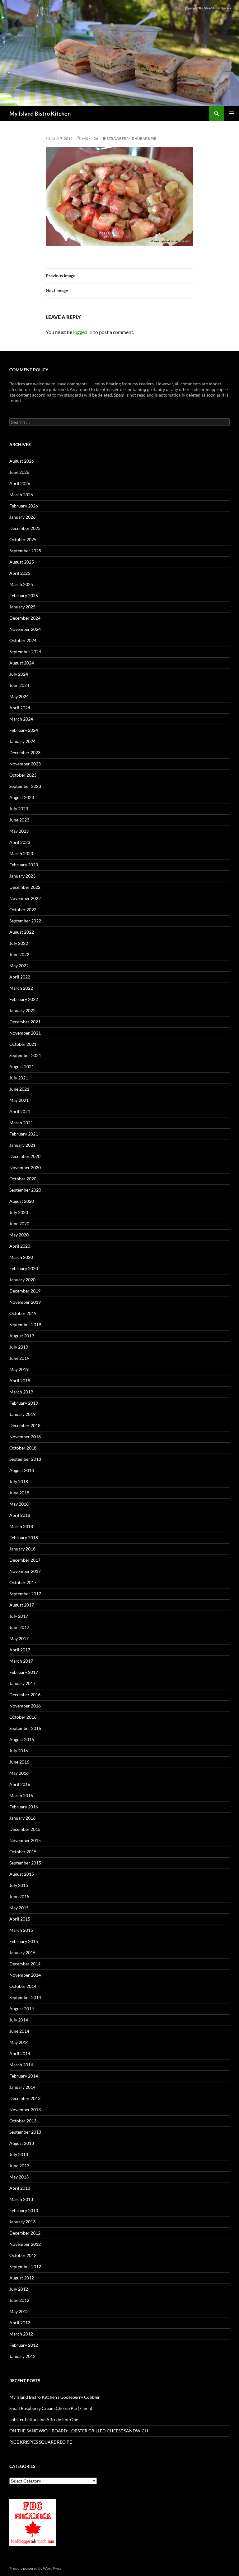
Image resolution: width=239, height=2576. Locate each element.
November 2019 (25, 1302)
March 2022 (21, 988)
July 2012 (19, 2289)
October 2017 (23, 1582)
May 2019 (19, 1369)
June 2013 (19, 2166)
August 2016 (22, 1739)
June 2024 (19, 685)
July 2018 (19, 1481)
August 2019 (22, 1336)
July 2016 (19, 1751)
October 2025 (23, 539)
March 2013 (21, 2199)
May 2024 (19, 696)
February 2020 (24, 1268)
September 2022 (25, 921)
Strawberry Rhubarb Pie (131, 138)
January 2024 (22, 741)
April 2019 (20, 1381)
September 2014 (25, 1997)
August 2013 (22, 2143)
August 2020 (22, 1201)
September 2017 (25, 1594)
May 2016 (19, 1773)
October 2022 (23, 909)
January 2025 (22, 607)
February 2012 (24, 2345)
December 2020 (25, 1156)
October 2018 (23, 1448)
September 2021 (25, 1055)
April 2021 (20, 1111)
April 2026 (20, 483)
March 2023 (21, 853)
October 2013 (23, 2121)
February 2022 (24, 999)
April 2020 (20, 1246)
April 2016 (20, 1784)
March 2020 (21, 1257)
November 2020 (25, 1167)
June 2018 (19, 1493)
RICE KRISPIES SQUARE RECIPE (41, 2442)
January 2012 (22, 2356)
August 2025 (22, 562)
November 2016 (25, 1706)
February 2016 (24, 1807)
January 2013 (22, 2222)
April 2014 (20, 2053)
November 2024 (25, 629)
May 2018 (19, 1504)
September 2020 (25, 1190)
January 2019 (22, 1414)
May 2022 (19, 966)
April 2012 (20, 2323)
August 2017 (22, 1605)
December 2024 (25, 618)
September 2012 (25, 2266)
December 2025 (25, 528)
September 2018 (25, 1459)
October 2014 (23, 1986)
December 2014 (25, 1964)
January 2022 (22, 1010)
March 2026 (21, 495)
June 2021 (19, 1089)
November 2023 (25, 764)
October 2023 (23, 775)
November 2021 (25, 1033)
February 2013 (24, 2210)
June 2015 (19, 1896)
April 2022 (20, 977)
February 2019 (24, 1403)
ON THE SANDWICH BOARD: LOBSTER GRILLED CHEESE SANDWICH (79, 2431)
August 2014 (22, 2009)
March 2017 (21, 1661)
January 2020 (22, 1280)
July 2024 (19, 674)
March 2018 (21, 1526)
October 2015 (23, 1852)
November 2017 (25, 1571)
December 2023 (25, 752)
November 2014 (25, 1975)
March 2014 (21, 2065)
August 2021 (22, 1067)
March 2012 (21, 2334)
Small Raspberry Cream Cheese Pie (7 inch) (51, 2408)
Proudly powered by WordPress (35, 2568)
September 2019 (25, 1324)
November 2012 (25, 2244)
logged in (83, 332)
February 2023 (24, 865)
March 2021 (21, 1123)
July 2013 (19, 2154)
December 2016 (25, 1695)
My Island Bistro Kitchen (40, 113)
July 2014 (19, 2020)
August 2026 (22, 461)
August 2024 (22, 663)
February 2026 (24, 506)
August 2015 (22, 1874)
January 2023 (22, 876)
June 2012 (19, 2300)
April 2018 (20, 1515)
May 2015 (19, 1908)
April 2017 (20, 1650)
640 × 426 (90, 138)
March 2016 (21, 1795)
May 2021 (19, 1100)
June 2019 (19, 1358)
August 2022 (22, 932)
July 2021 (19, 1078)
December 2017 (25, 1560)
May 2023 (19, 831)
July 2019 (19, 1347)
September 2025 (25, 551)
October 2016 (23, 1717)
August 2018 (22, 1470)
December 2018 (25, 1425)
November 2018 (25, 1437)
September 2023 (25, 786)
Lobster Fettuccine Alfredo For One (44, 2419)
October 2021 (23, 1044)
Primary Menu (232, 113)
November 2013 (25, 2109)
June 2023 (19, 820)
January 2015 (22, 1952)
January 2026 (22, 517)
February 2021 (24, 1134)
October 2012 (23, 2255)
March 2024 (21, 719)
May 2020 (19, 1235)
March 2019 (21, 1392)
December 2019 (25, 1291)
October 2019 (23, 1313)
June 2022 (19, 954)
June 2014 (19, 2031)
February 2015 (24, 1941)
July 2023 (19, 809)
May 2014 (19, 2042)
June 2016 (19, 1762)
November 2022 (25, 898)
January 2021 (22, 1145)
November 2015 (25, 1840)
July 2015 (19, 1885)
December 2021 (25, 1022)
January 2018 (22, 1549)
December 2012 (25, 2233)
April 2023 (20, 842)
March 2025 (21, 584)
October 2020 (23, 1179)
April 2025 (20, 573)
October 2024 (23, 640)
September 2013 (25, 2132)
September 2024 (25, 652)
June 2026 (19, 472)
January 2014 (22, 2087)
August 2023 (22, 797)
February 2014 (24, 2076)
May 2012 (19, 2311)
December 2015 (25, 1829)
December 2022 (25, 887)
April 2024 (20, 708)
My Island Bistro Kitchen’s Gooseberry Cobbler (55, 2397)
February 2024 (24, 730)
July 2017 (19, 1616)
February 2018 (24, 1538)
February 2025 (24, 595)
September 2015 (25, 1863)
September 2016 (25, 1728)
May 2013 (19, 2177)
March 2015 (21, 1930)
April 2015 (20, 1919)
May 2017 (19, 1638)
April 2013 (20, 2188)
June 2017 (19, 1627)
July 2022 (19, 943)
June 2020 (19, 1224)
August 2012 (22, 2278)
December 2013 (25, 2098)
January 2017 (22, 1683)
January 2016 (22, 1818)
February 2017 (24, 1672)
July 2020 (19, 1212)
